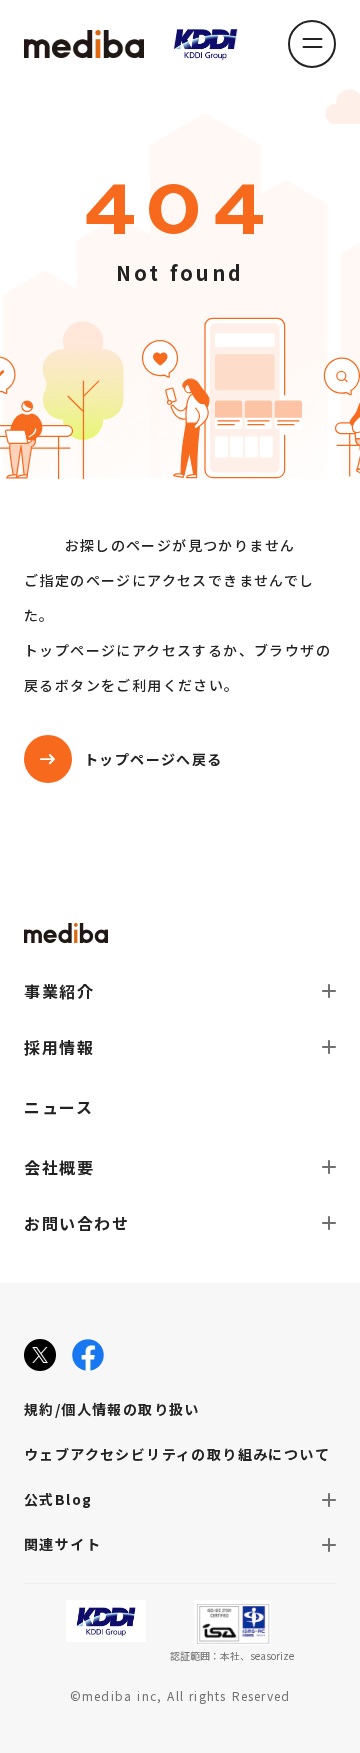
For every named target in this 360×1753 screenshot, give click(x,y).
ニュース (58, 1107)
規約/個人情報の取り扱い (112, 1409)
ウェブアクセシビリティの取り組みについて (177, 1454)
